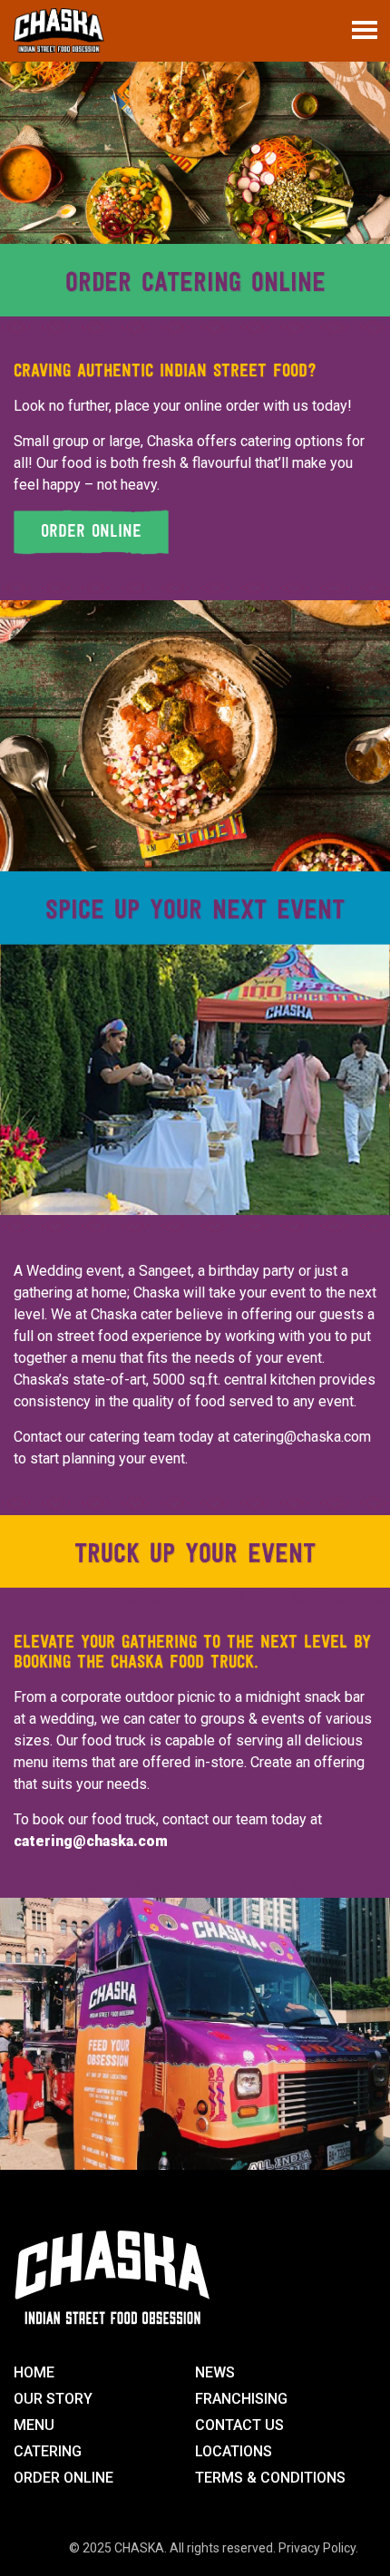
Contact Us (239, 2425)
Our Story (53, 2399)
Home (34, 2372)
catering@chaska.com (302, 1437)
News (215, 2372)
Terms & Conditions (270, 2478)
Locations (234, 2451)
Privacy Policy (317, 2548)
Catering (48, 2451)
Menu (34, 2425)
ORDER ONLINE (91, 532)
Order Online (63, 2478)
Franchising (241, 2399)
